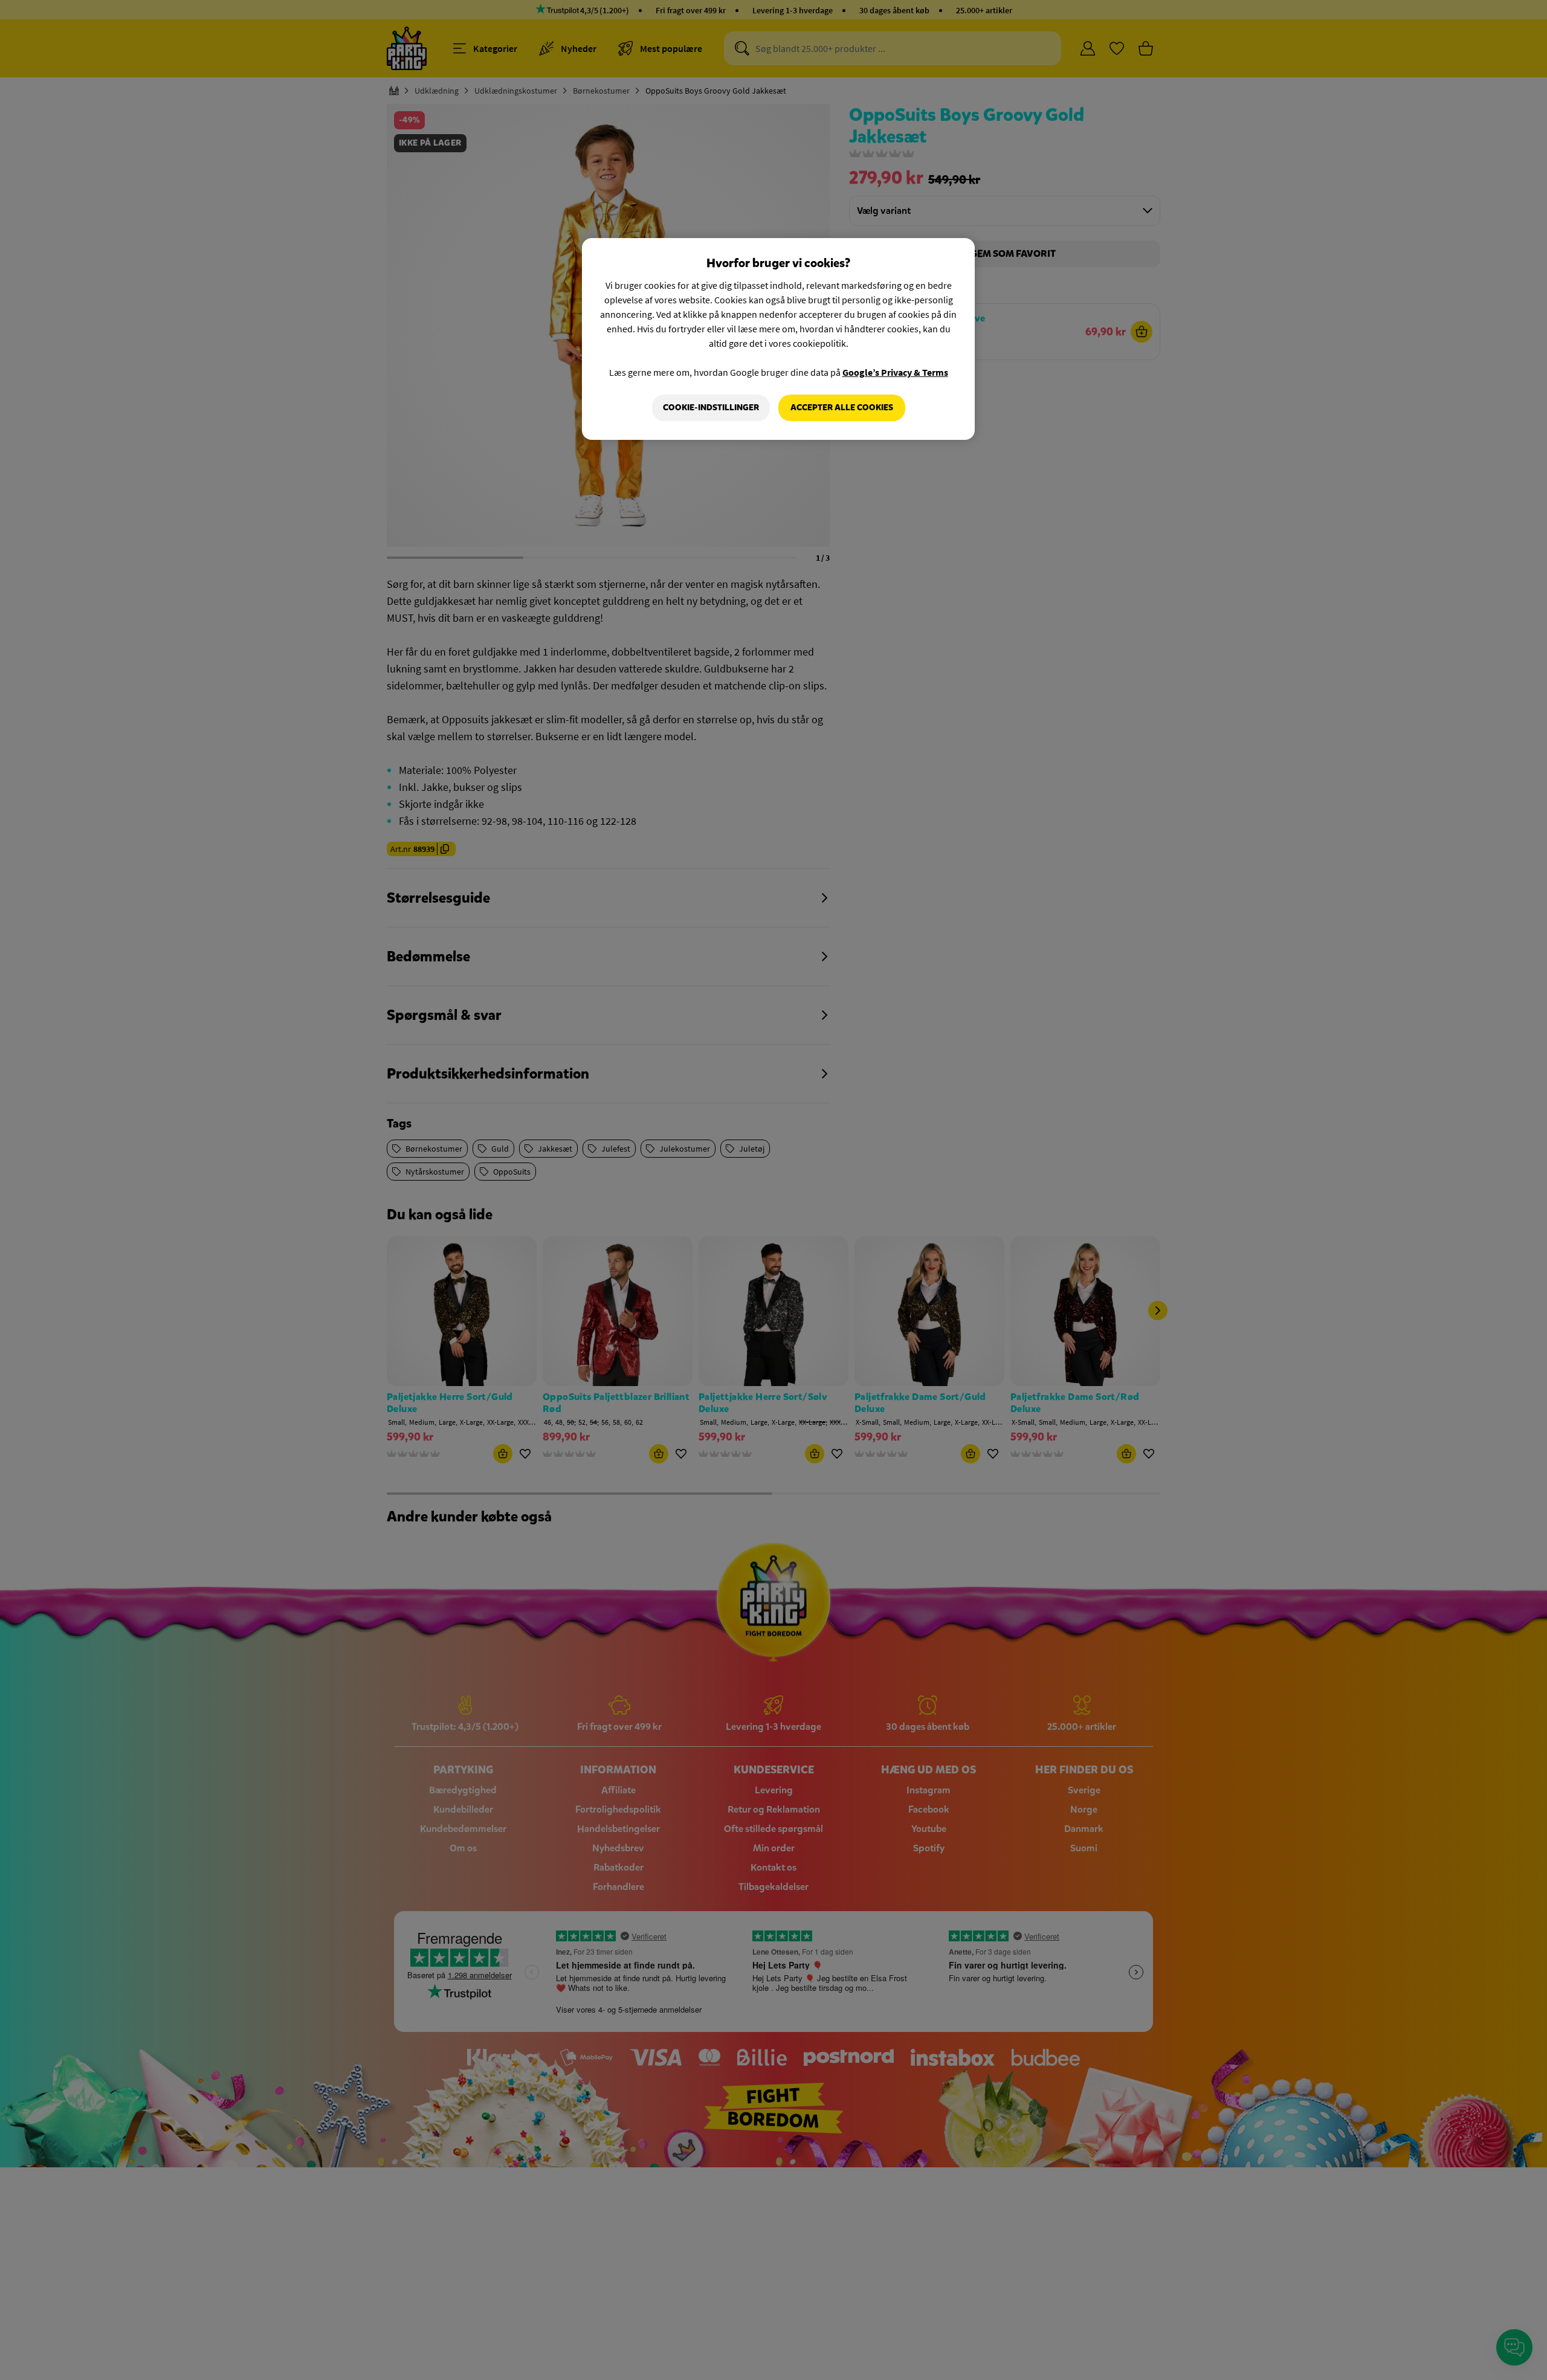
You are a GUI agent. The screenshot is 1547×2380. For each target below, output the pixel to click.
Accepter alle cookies (842, 408)
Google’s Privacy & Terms (895, 372)
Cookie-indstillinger (711, 408)
